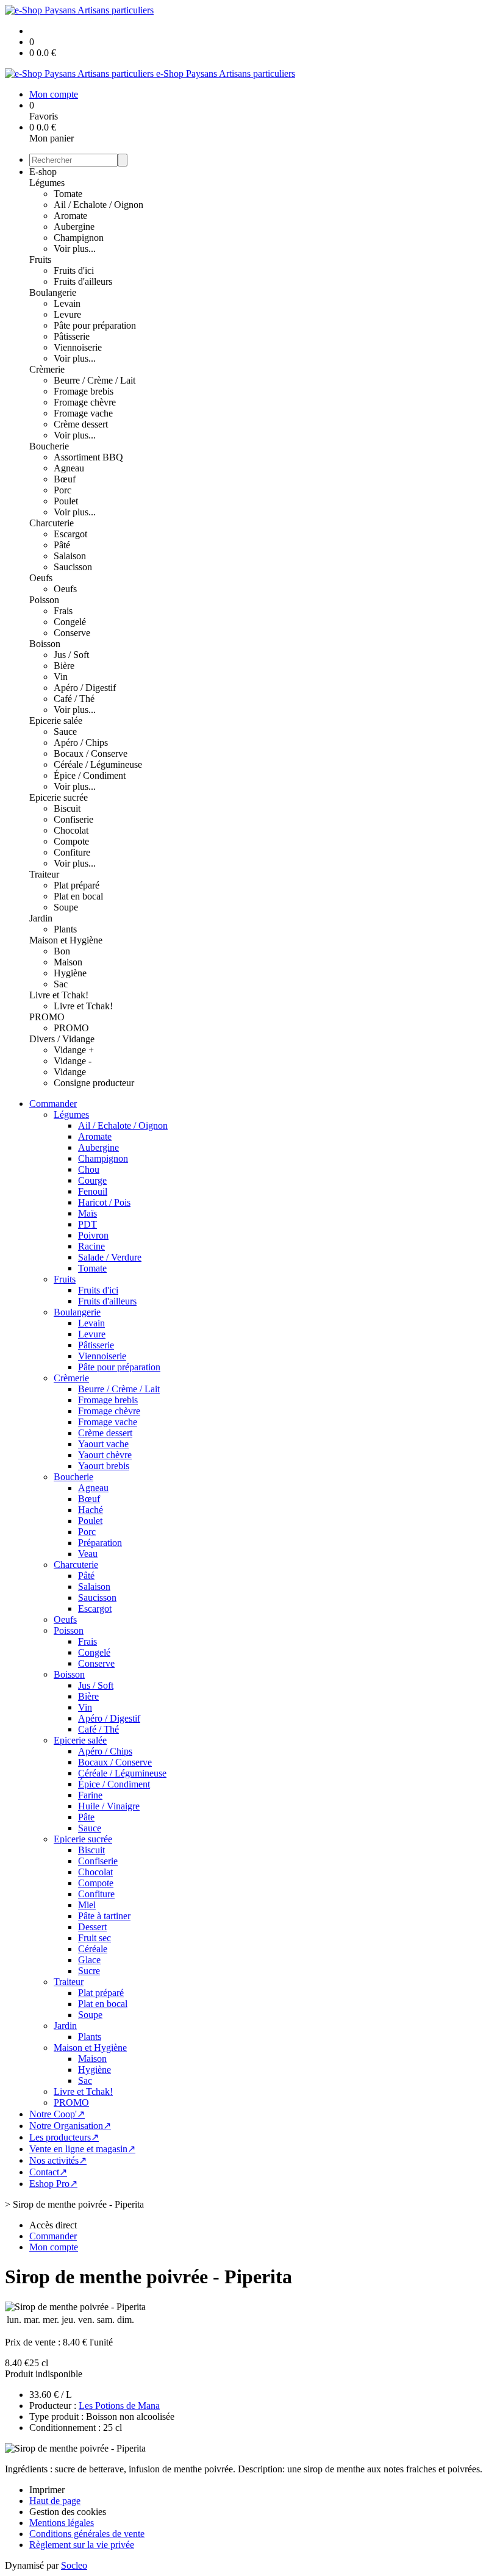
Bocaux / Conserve (91, 753)
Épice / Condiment (90, 775)
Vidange (70, 1072)
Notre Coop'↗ (57, 2114)
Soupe (66, 907)
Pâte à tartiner (104, 1916)
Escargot (70, 534)
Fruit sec (95, 1938)
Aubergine (74, 227)
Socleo (74, 2565)
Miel (87, 1905)
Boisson (45, 644)
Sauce (65, 732)
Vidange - (73, 1061)
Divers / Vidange (62, 1039)
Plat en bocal (78, 896)
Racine (91, 1246)
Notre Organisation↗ (70, 2126)
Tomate (68, 194)
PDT (87, 1224)
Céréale (93, 1949)
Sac (61, 984)
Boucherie (49, 446)
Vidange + (74, 1050)
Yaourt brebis (104, 1466)
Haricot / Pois (104, 1202)
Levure (67, 314)
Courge (92, 1180)
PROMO (47, 1017)
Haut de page (55, 2501)
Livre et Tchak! (59, 995)
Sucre (89, 1971)
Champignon (79, 238)
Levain (67, 303)
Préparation (100, 1543)
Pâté (62, 545)
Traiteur (44, 874)
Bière (64, 666)
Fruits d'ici (74, 270)
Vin (61, 677)
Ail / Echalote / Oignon (98, 205)
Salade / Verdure (110, 1257)
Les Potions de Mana (119, 2406)
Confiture (72, 852)
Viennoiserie (78, 347)
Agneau (69, 468)
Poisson (44, 600)
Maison (68, 962)
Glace (89, 1960)
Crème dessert (81, 424)
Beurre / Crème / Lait (95, 380)
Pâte (86, 1817)
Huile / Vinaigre (109, 1806)
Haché (91, 1510)
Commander (53, 1104)
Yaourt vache (103, 1444)
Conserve (72, 633)
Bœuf (65, 479)
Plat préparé (77, 885)
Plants (65, 929)
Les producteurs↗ (64, 2137)
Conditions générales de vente (87, 2534)
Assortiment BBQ (88, 457)
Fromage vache (83, 413)
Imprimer (47, 2490)
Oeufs (41, 578)
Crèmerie (47, 369)
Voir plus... (75, 249)
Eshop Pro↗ (53, 2184)
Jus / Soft (71, 655)
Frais (63, 611)
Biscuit (67, 808)
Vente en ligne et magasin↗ (82, 2149)
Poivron (93, 1235)
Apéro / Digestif (85, 688)
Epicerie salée (56, 721)
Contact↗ (48, 2172)
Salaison (70, 556)
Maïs (87, 1213)
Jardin (41, 918)
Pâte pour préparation (95, 325)
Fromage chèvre (85, 402)
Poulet (66, 501)
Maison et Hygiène (66, 940)
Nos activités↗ (58, 2160)
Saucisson (73, 567)
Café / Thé (74, 699)
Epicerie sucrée (59, 797)
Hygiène (70, 973)
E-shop (43, 172)
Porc (62, 490)
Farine (90, 1795)
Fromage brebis (84, 391)
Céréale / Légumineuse (98, 764)
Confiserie (73, 819)
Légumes (47, 183)
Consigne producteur (94, 1083)
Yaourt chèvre (105, 1455)
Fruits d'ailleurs (83, 281)
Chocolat (71, 830)
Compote (71, 841)
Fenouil (93, 1191)
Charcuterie (52, 523)
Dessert (92, 1927)
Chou (89, 1169)
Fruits (40, 259)
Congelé (70, 622)
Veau (88, 1554)
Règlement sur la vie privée (82, 2545)
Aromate (70, 216)
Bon (62, 951)
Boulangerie (53, 292)
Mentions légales (62, 2523)
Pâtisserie (72, 336)
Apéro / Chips (81, 742)
